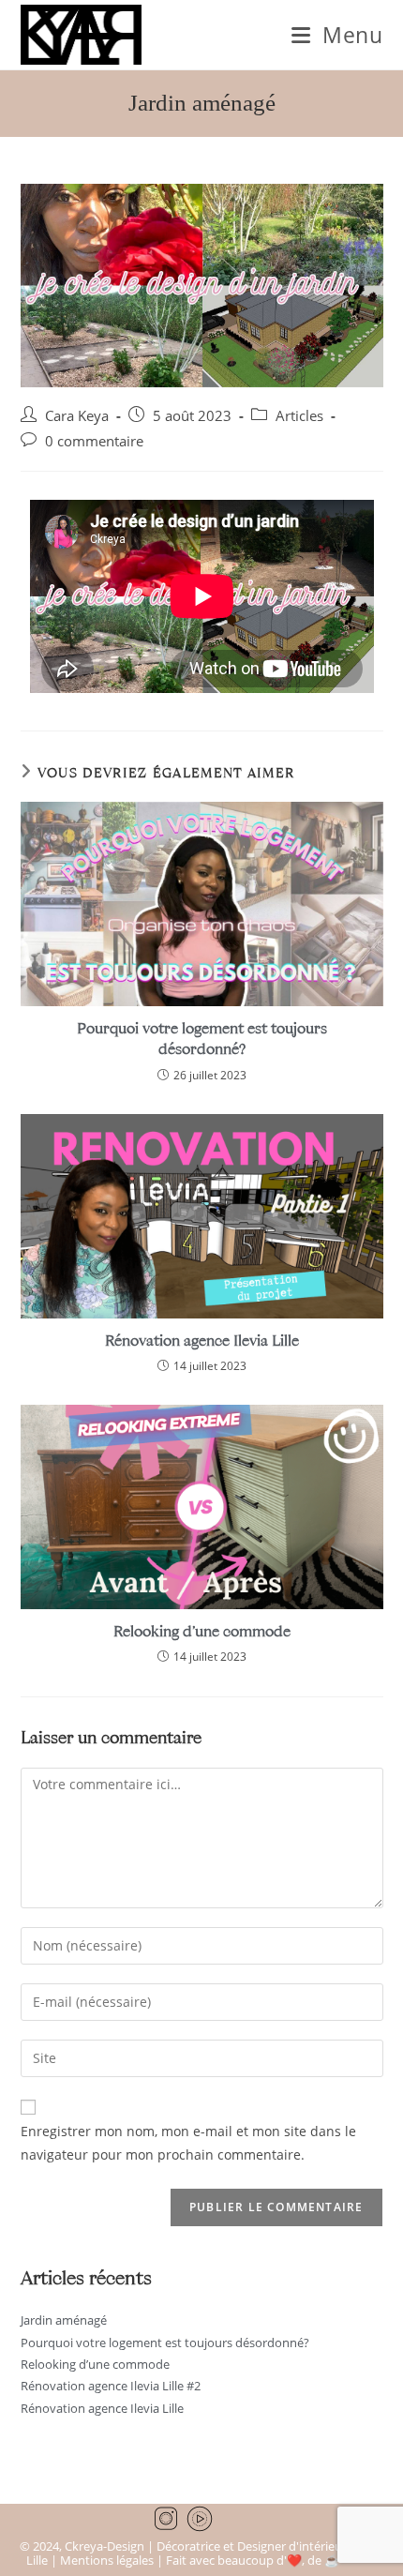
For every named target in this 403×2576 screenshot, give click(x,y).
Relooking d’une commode (202, 1630)
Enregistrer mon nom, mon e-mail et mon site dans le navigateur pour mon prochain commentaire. (188, 2143)
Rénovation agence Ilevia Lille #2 (111, 2386)
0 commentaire (94, 441)
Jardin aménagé (64, 2320)
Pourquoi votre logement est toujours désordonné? (202, 1038)
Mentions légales (107, 2560)
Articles (299, 416)
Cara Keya (77, 416)
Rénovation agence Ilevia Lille (202, 1340)
